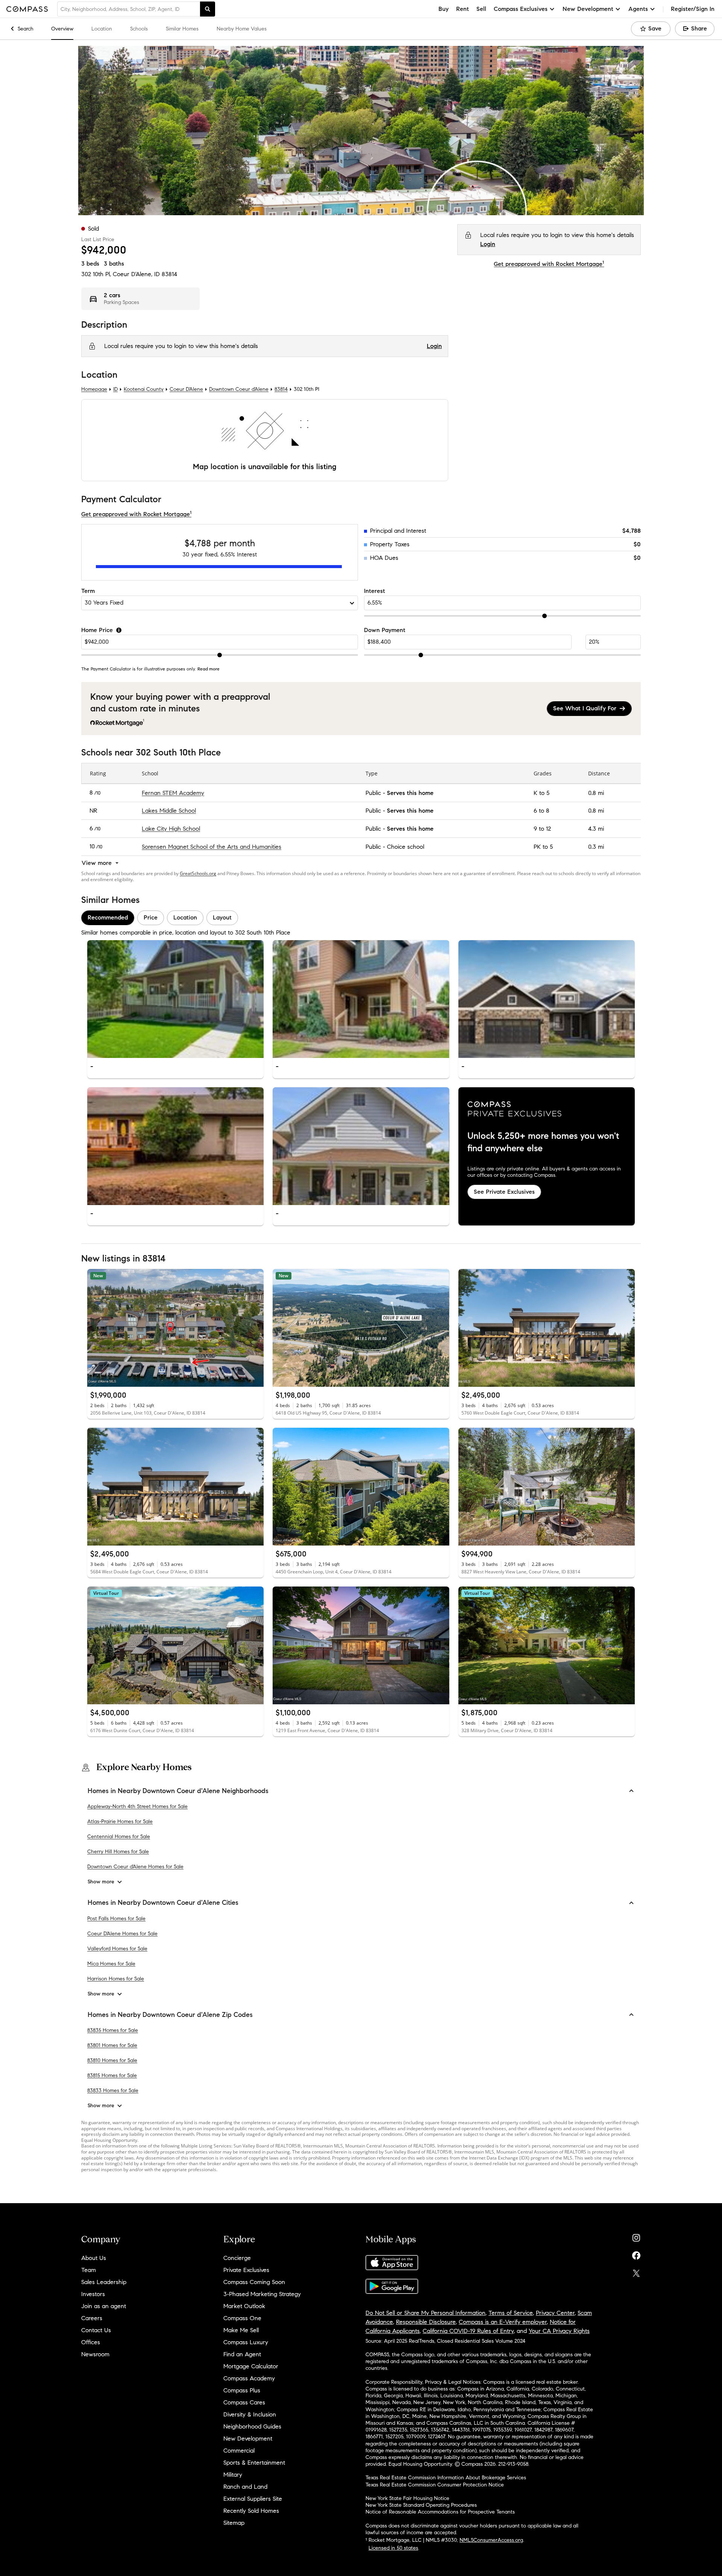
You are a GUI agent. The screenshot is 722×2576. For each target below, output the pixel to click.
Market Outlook (244, 2306)
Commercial (239, 2451)
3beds (90, 264)
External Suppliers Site (253, 2499)
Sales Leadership (104, 2282)
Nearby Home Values (242, 29)
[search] (208, 9)
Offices (91, 2342)
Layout (222, 918)
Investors (93, 2294)
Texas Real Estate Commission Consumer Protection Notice (435, 2485)
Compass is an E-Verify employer (503, 2322)
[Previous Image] (96, 999)
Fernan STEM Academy (173, 793)
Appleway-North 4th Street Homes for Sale (137, 1806)
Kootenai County (144, 390)
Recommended (108, 918)
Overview (62, 29)
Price (151, 918)
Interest (375, 591)
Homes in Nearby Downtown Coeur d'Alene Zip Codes (170, 2014)
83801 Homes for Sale (112, 2045)
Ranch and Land (245, 2487)
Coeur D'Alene (186, 390)
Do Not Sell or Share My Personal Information (425, 2313)
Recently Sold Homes (251, 2511)
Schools (139, 29)
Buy (444, 9)
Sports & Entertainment (254, 2463)
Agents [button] (638, 9)
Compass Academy (249, 2378)
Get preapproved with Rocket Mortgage (549, 264)
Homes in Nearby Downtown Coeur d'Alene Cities (163, 1903)
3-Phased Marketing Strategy (262, 2294)
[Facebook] (636, 2254)
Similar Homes (182, 29)
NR (93, 811)
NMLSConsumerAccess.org (491, 2540)
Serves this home (410, 793)
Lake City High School (171, 829)
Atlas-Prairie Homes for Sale (120, 1821)
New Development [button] (588, 9)
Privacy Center (555, 2313)
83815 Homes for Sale (112, 2075)
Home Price (97, 630)
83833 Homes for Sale (113, 2090)
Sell (481, 9)
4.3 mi (596, 829)
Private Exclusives (246, 2270)
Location (102, 29)
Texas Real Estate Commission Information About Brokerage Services (446, 2478)
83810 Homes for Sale (112, 2060)
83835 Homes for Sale (113, 2030)
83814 (169, 274)
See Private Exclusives (504, 1192)
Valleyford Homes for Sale (117, 1948)
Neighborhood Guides (252, 2426)
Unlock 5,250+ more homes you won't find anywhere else (543, 1142)
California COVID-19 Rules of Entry (468, 2331)
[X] (636, 2271)
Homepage (94, 390)
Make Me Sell (241, 2330)
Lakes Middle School (169, 811)
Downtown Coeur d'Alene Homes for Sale (135, 1867)
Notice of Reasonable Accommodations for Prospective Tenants (440, 2512)
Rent (463, 9)
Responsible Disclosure (426, 2322)
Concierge (237, 2258)
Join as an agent (104, 2306)
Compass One (242, 2318)
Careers (92, 2318)
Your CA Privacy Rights (559, 2331)
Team (89, 2270)
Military (233, 2475)
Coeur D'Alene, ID (136, 274)
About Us (94, 2258)
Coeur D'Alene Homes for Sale (122, 1933)
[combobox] (129, 9)
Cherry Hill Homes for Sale (118, 1852)
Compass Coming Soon (254, 2282)
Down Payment (385, 630)
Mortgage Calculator (251, 2366)
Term (88, 591)
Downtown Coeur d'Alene (239, 390)
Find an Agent (242, 2354)
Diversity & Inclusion (250, 2414)
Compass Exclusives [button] (521, 9)
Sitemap (234, 2523)
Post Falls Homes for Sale (116, 1918)
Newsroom (95, 2354)
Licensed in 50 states (393, 2548)
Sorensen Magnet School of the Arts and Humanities (212, 847)
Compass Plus (242, 2390)
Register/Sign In (693, 9)
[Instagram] (636, 2236)
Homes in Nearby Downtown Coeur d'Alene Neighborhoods (178, 1791)
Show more (101, 1882)
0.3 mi (596, 847)
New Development (248, 2438)
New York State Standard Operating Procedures (421, 2505)
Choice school (406, 847)
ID (115, 390)
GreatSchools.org (198, 873)
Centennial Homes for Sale (119, 1837)
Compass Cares (244, 2402)
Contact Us (96, 2330)
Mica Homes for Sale (111, 1963)
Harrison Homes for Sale (116, 1978)
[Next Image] (255, 999)
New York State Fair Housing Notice (407, 2498)
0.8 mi (596, 793)
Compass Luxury (246, 2342)
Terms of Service (511, 2313)
